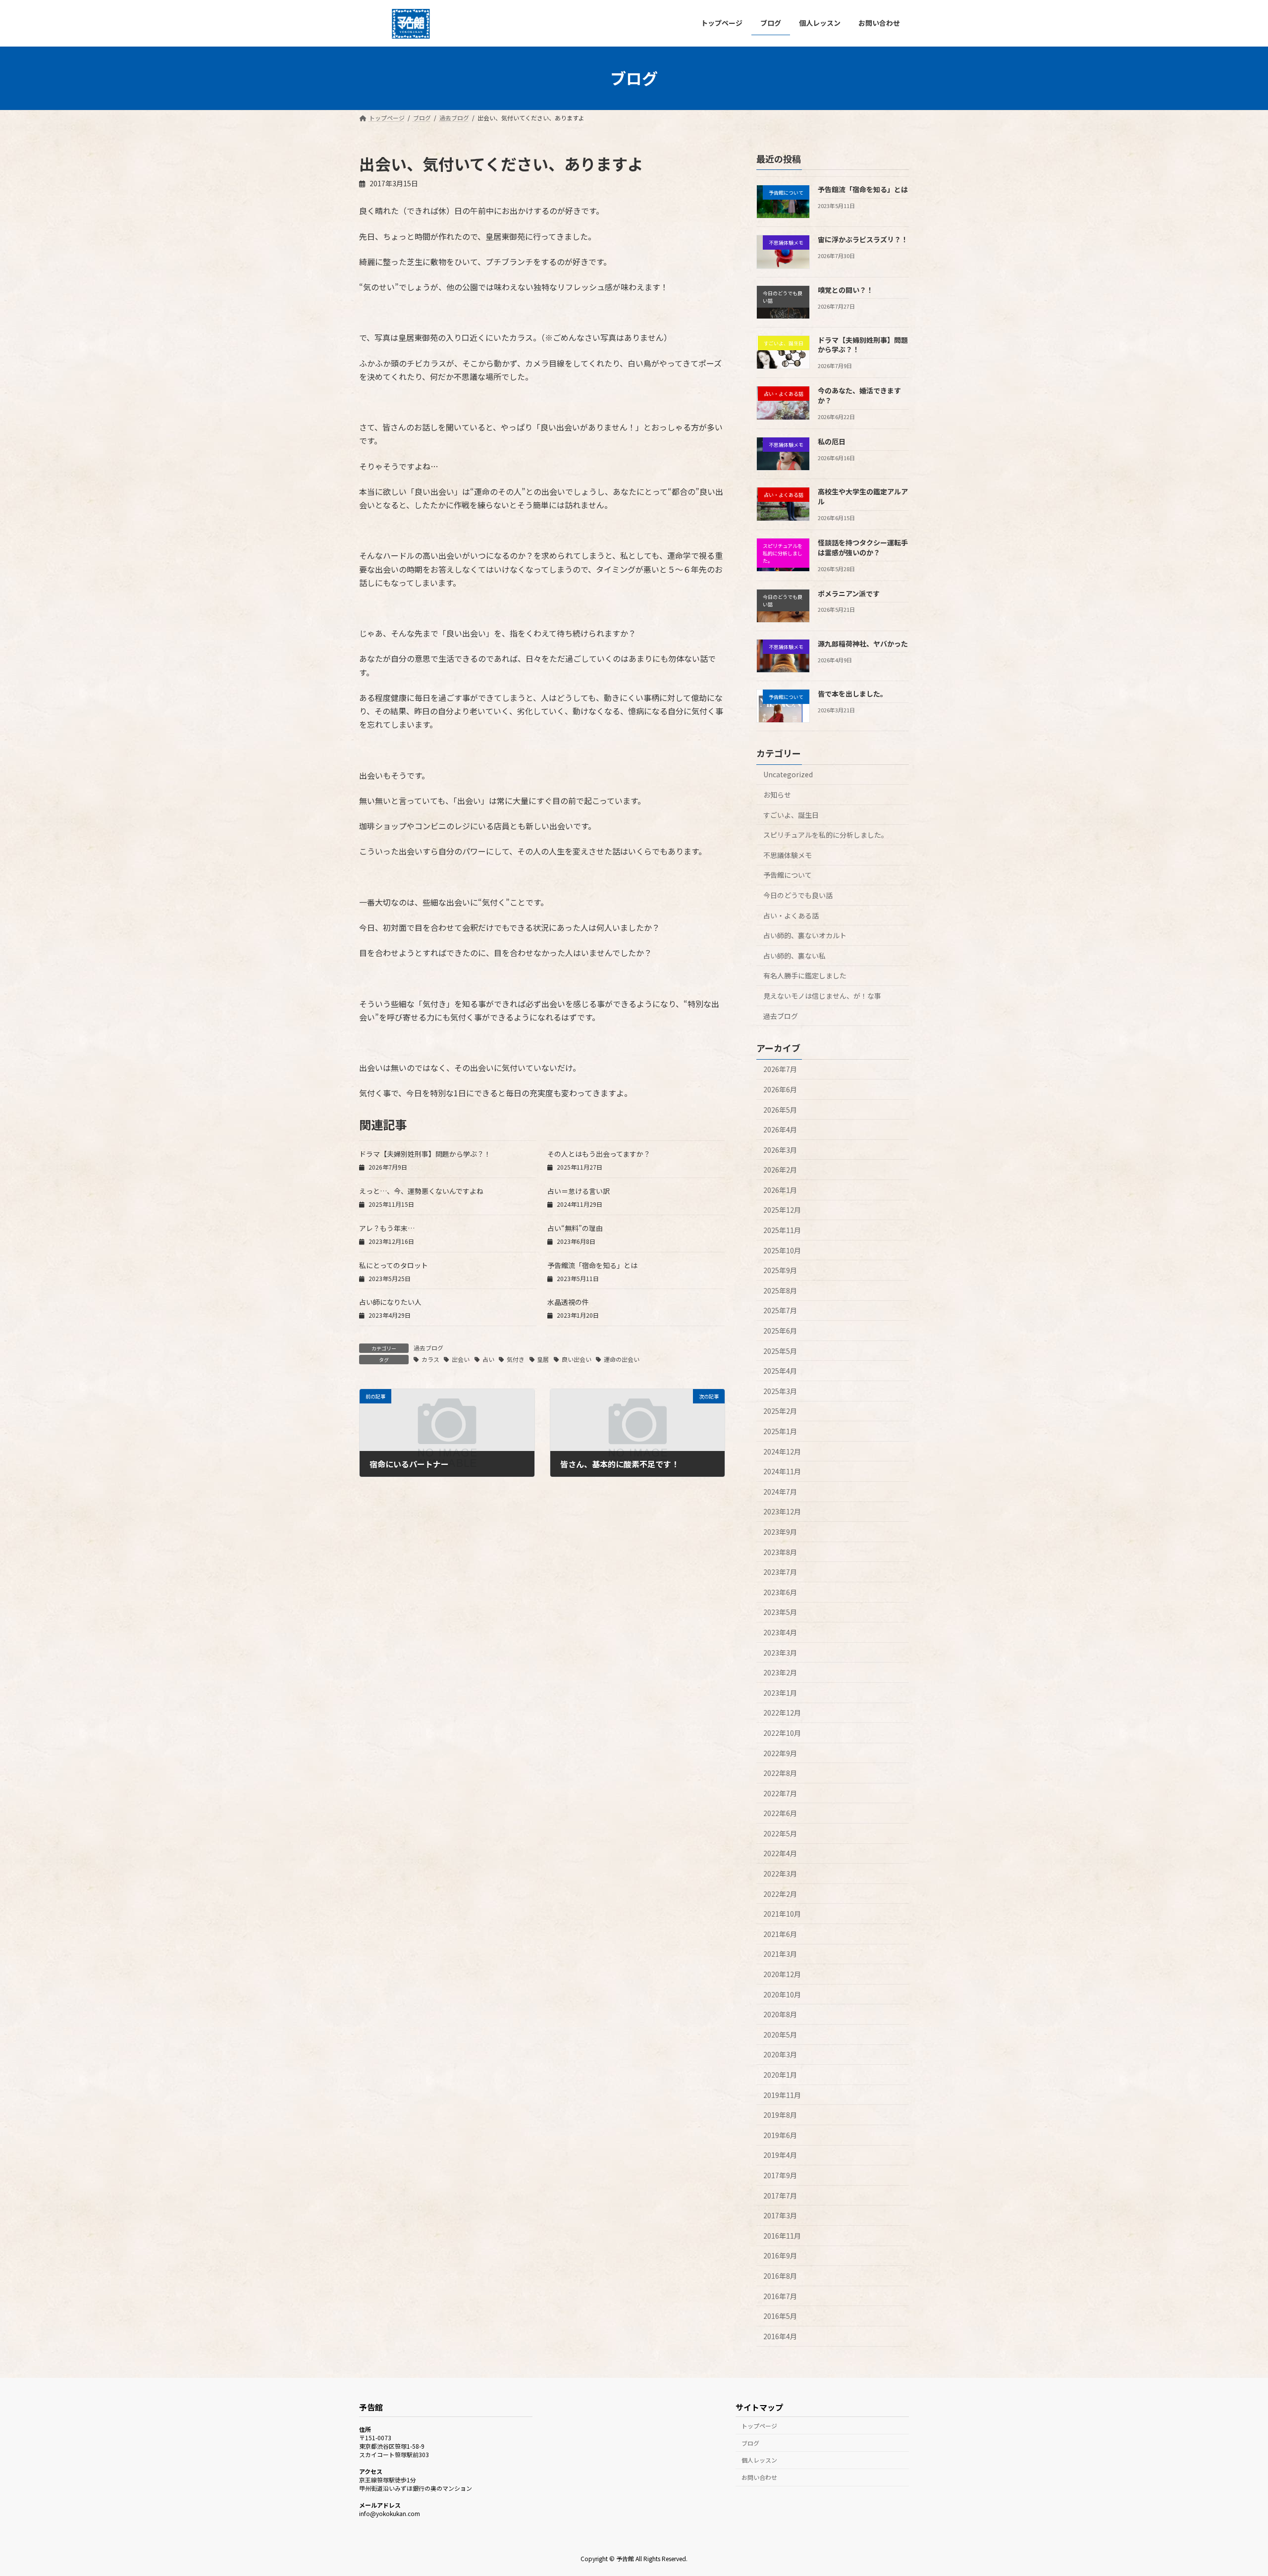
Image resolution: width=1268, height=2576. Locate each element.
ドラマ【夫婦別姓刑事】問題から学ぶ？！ (425, 1154)
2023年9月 (780, 1532)
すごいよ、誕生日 (791, 814)
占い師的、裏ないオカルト (805, 935)
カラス (430, 1359)
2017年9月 (780, 2175)
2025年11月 (782, 1230)
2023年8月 (780, 1552)
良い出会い (577, 1359)
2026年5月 (780, 1109)
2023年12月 (782, 1511)
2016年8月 (780, 2276)
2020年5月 (780, 2034)
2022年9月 (780, 1753)
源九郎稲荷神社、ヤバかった (863, 643)
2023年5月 (780, 1612)
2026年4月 (780, 1129)
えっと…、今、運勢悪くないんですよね (421, 1191)
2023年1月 (780, 1692)
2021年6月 (780, 1933)
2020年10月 (782, 1994)
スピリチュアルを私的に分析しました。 (826, 835)
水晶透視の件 (568, 1302)
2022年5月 (780, 1833)
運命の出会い (622, 1359)
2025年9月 (780, 1270)
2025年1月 (780, 1431)
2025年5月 (780, 1350)
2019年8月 (780, 2115)
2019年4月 (780, 2155)
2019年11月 (782, 2094)
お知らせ (777, 795)
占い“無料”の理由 (575, 1228)
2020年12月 (782, 1974)
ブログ (750, 2443)
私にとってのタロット (394, 1265)
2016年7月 (780, 2296)
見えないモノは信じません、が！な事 (822, 996)
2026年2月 (780, 1170)
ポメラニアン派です (849, 593)
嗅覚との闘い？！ (845, 289)
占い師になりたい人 (390, 1302)
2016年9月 (780, 2255)
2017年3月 (780, 2215)
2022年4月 (780, 1853)
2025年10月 (782, 1250)
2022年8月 (780, 1773)
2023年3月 (780, 1652)
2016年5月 (780, 2316)
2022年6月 (780, 1813)
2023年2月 (780, 1672)
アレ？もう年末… (387, 1228)
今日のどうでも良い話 (798, 895)
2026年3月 (780, 1149)
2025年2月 (780, 1411)
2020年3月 (780, 2054)
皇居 (543, 1359)
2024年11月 (782, 1471)
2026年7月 (780, 1069)
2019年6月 (780, 2135)
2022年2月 (780, 1893)
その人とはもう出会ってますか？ (599, 1154)
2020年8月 (780, 2014)
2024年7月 (780, 1491)
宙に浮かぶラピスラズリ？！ (863, 239)
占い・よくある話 (791, 915)
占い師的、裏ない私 (794, 955)
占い (488, 1359)
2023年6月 (780, 1592)
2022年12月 (782, 1713)
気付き (516, 1359)
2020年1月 (780, 2075)
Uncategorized (788, 774)
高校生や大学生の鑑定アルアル (863, 496)
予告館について (788, 875)
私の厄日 (832, 441)
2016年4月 (780, 2336)
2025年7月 (780, 1310)
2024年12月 (782, 1451)
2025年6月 (780, 1331)
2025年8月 (780, 1290)
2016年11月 (782, 2235)
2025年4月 (780, 1371)
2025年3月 (780, 1391)
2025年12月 (782, 1210)
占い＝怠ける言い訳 (579, 1191)
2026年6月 (780, 1089)
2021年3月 (780, 1954)
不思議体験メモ (788, 855)
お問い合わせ (759, 2477)
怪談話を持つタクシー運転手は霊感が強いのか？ (863, 547)
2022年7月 (780, 1793)
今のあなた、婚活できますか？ (859, 395)
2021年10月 (782, 1914)
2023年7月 (780, 1572)
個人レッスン (759, 2460)
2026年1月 (780, 1189)
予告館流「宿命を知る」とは (592, 1265)
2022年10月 (782, 1733)
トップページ (759, 2426)
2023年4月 (780, 1632)
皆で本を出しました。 (852, 694)
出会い (461, 1359)
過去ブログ (428, 1348)
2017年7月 (780, 2195)
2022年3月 (780, 1874)
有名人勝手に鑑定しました (805, 975)
